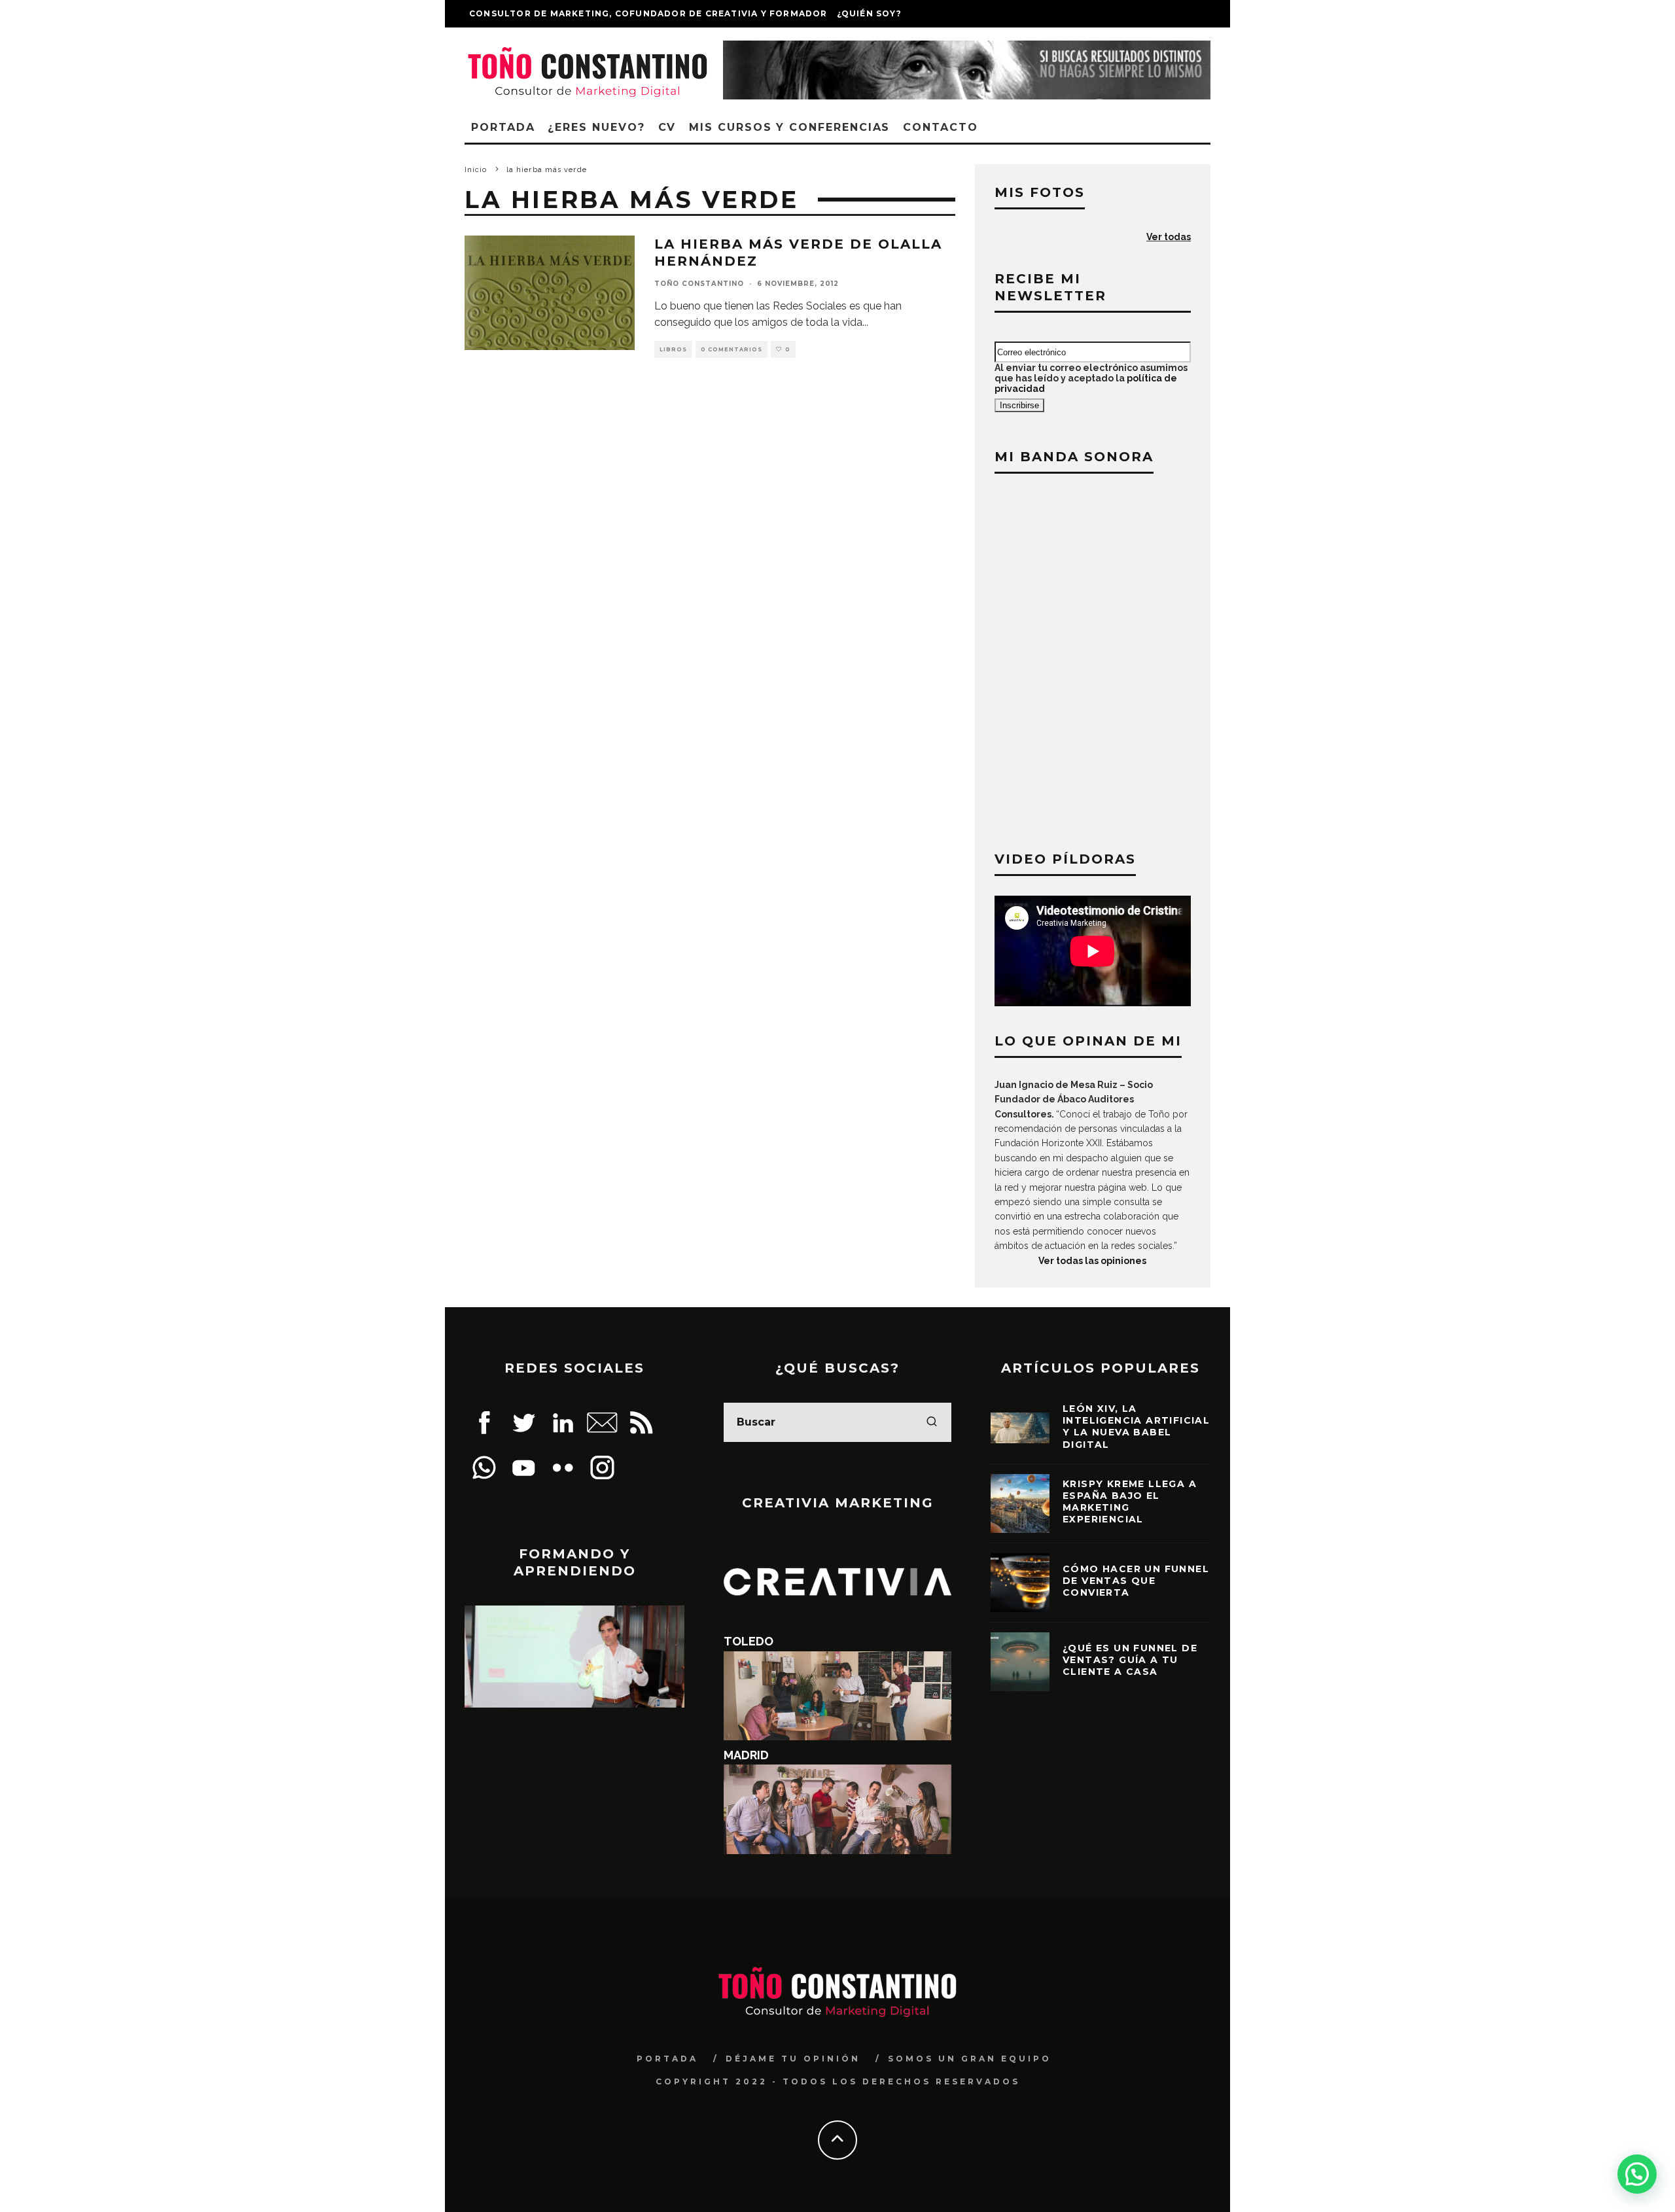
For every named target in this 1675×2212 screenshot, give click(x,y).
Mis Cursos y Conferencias (789, 127)
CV (667, 127)
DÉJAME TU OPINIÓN (793, 2059)
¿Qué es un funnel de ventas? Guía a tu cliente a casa (1130, 1660)
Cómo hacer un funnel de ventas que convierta (1136, 1581)
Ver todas (1169, 237)
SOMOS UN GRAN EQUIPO (970, 2059)
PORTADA (667, 2059)
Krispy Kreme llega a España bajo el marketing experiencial (1130, 1502)
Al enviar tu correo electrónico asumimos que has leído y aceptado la (1091, 378)
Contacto (940, 127)
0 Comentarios (732, 349)
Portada (503, 127)
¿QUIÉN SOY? (869, 13)
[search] (932, 1422)
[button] (1637, 2174)
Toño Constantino (699, 284)
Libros (673, 349)
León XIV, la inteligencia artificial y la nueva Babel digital (1136, 1427)
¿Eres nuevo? (596, 127)
